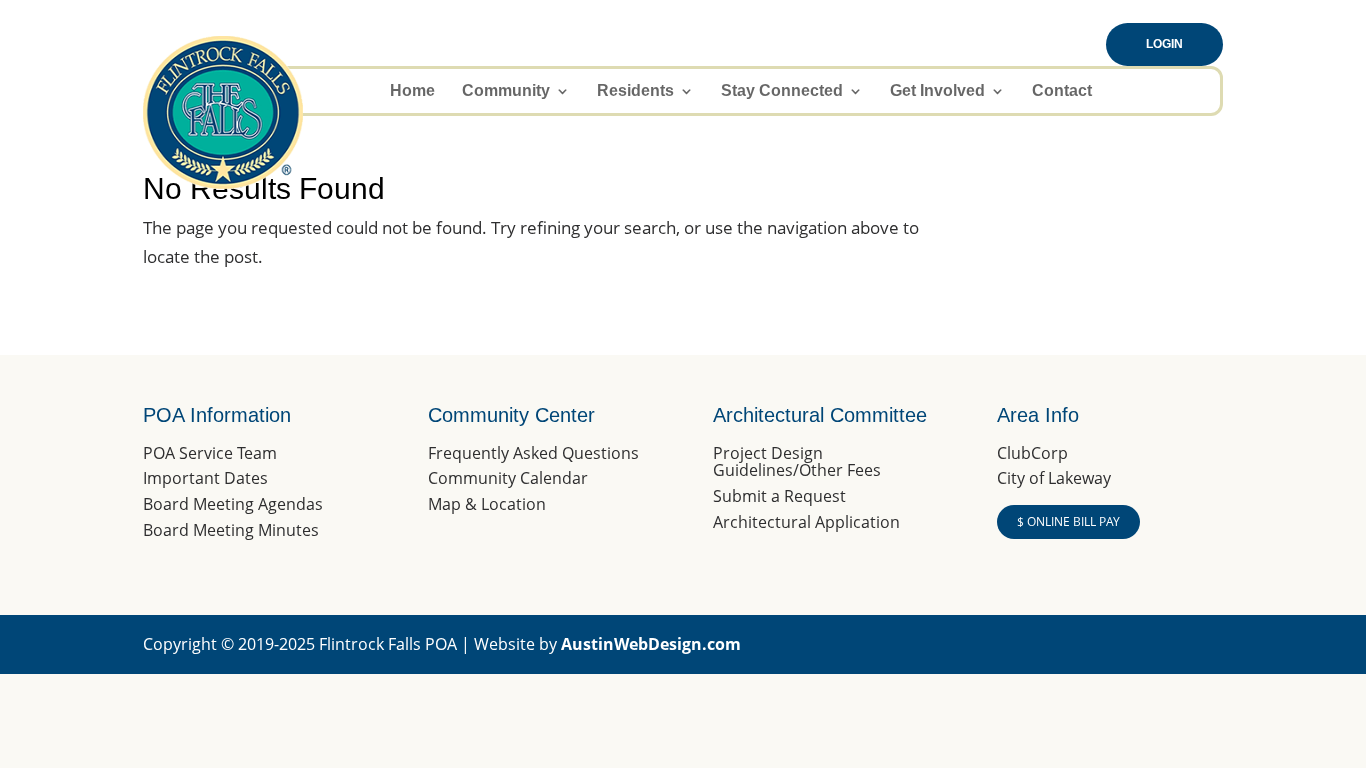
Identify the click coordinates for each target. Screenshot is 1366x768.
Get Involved (937, 91)
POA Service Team (210, 453)
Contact (1062, 91)
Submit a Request (779, 496)
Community (506, 91)
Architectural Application (806, 522)
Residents (635, 91)
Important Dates (205, 478)
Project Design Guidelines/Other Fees (797, 462)
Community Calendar (508, 478)
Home (412, 91)
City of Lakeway (1054, 478)
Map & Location (487, 504)
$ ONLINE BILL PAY (1068, 521)
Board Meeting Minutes (231, 530)
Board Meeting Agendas (233, 504)
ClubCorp (1032, 453)
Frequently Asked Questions (533, 453)
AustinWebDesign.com (651, 644)
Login (1164, 44)
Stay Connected (782, 91)
